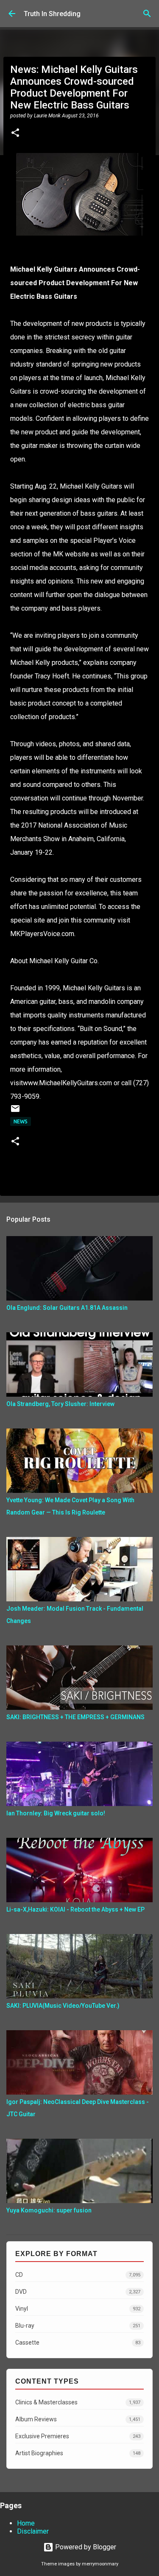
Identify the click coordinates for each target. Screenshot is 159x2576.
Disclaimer (33, 2531)
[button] (15, 133)
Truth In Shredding (52, 14)
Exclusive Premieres (78, 2436)
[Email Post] (15, 1112)
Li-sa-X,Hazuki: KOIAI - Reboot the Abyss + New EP (75, 1909)
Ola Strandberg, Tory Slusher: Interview (60, 1404)
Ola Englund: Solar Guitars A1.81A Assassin (67, 1308)
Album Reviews (78, 2419)
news (21, 1121)
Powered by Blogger (85, 2547)
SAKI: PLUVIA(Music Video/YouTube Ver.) (63, 2006)
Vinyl (78, 2309)
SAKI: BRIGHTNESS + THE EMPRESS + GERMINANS (75, 1717)
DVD (78, 2292)
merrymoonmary (100, 2564)
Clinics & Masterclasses (78, 2402)
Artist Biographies (78, 2453)
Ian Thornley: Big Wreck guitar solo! (56, 1813)
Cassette (78, 2343)
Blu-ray (78, 2326)
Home (26, 2523)
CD (78, 2275)
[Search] (147, 14)
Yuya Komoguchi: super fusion (49, 2210)
